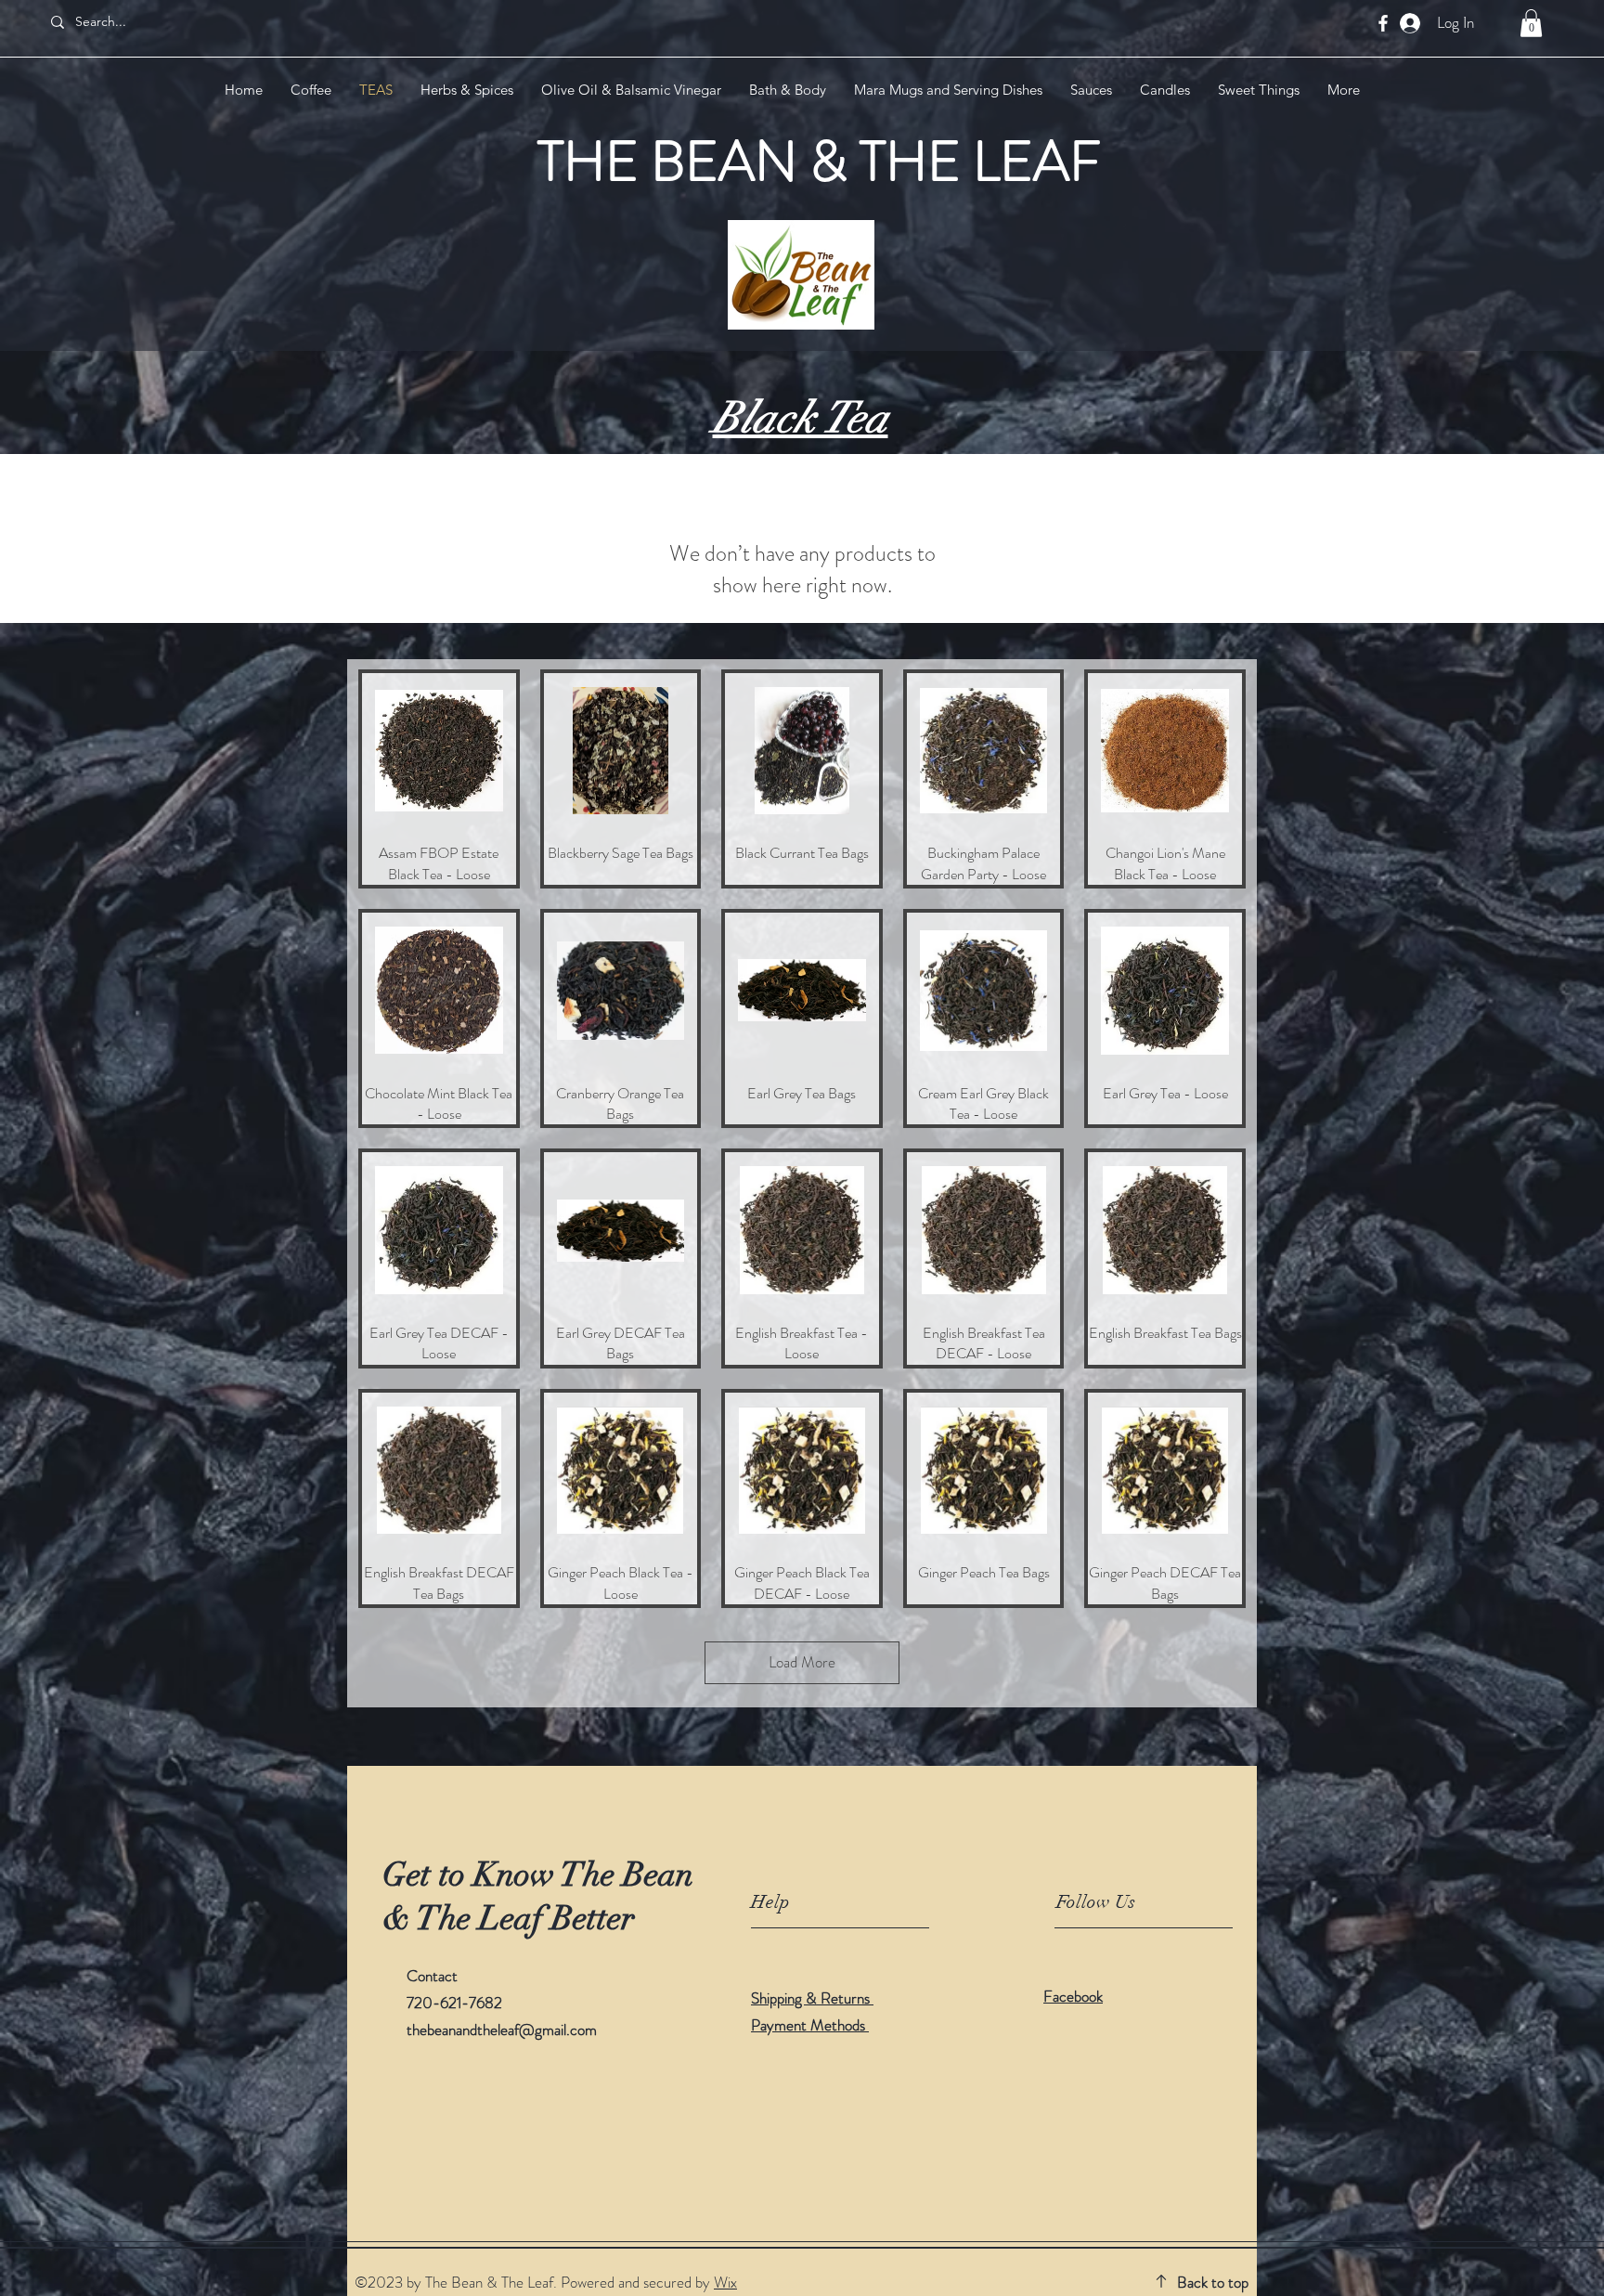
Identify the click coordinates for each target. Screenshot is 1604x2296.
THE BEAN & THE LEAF (819, 162)
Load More (802, 1662)
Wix (725, 2282)
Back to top (1213, 2282)
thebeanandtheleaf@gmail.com (502, 2030)
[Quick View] (439, 751)
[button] (1531, 23)
